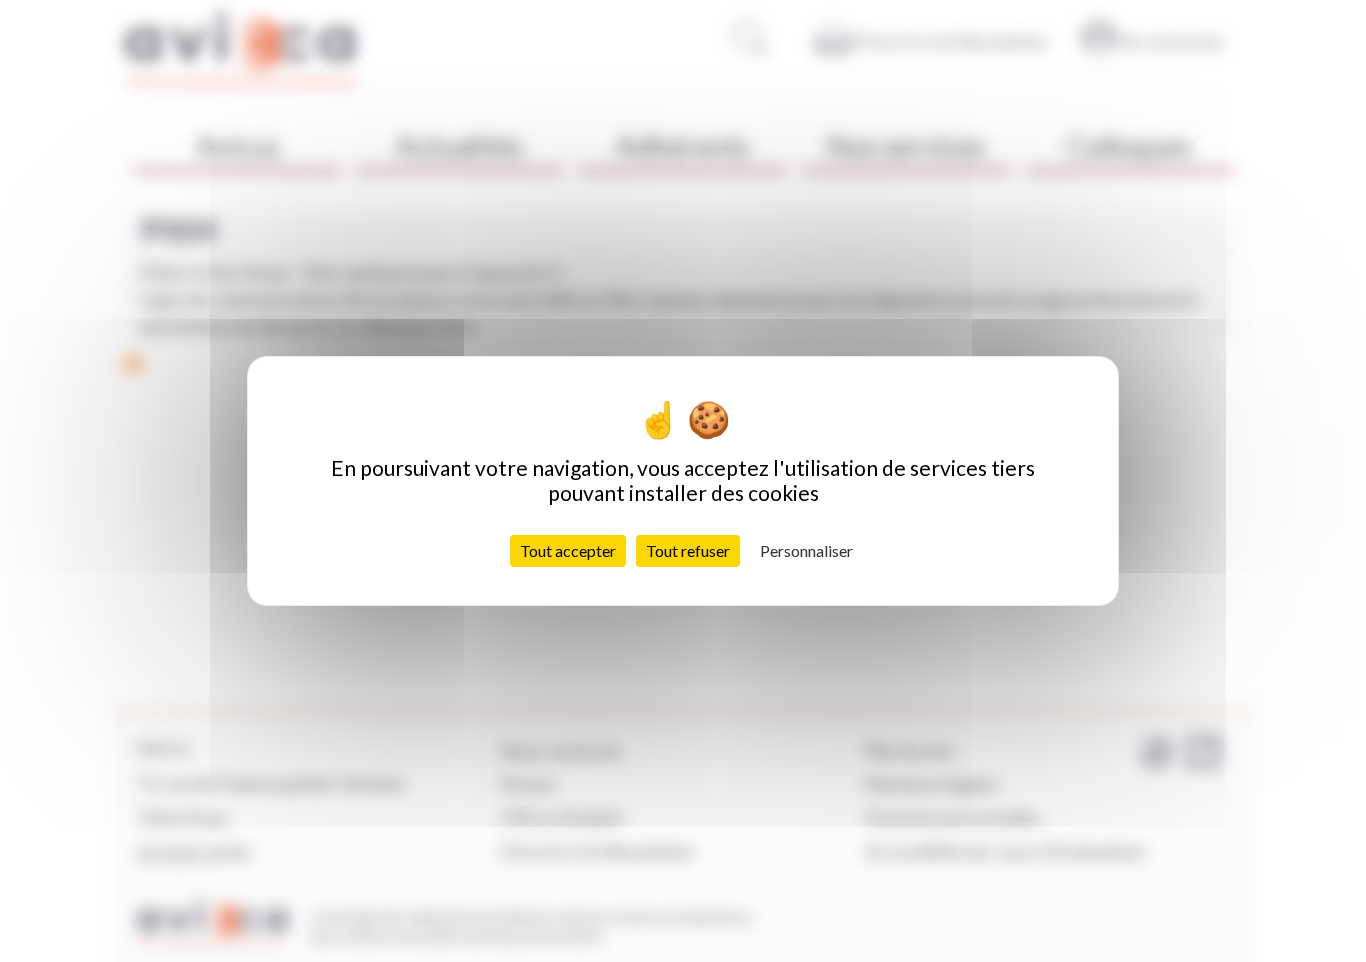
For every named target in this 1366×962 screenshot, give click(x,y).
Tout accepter (568, 550)
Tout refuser (688, 550)
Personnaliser (806, 550)
